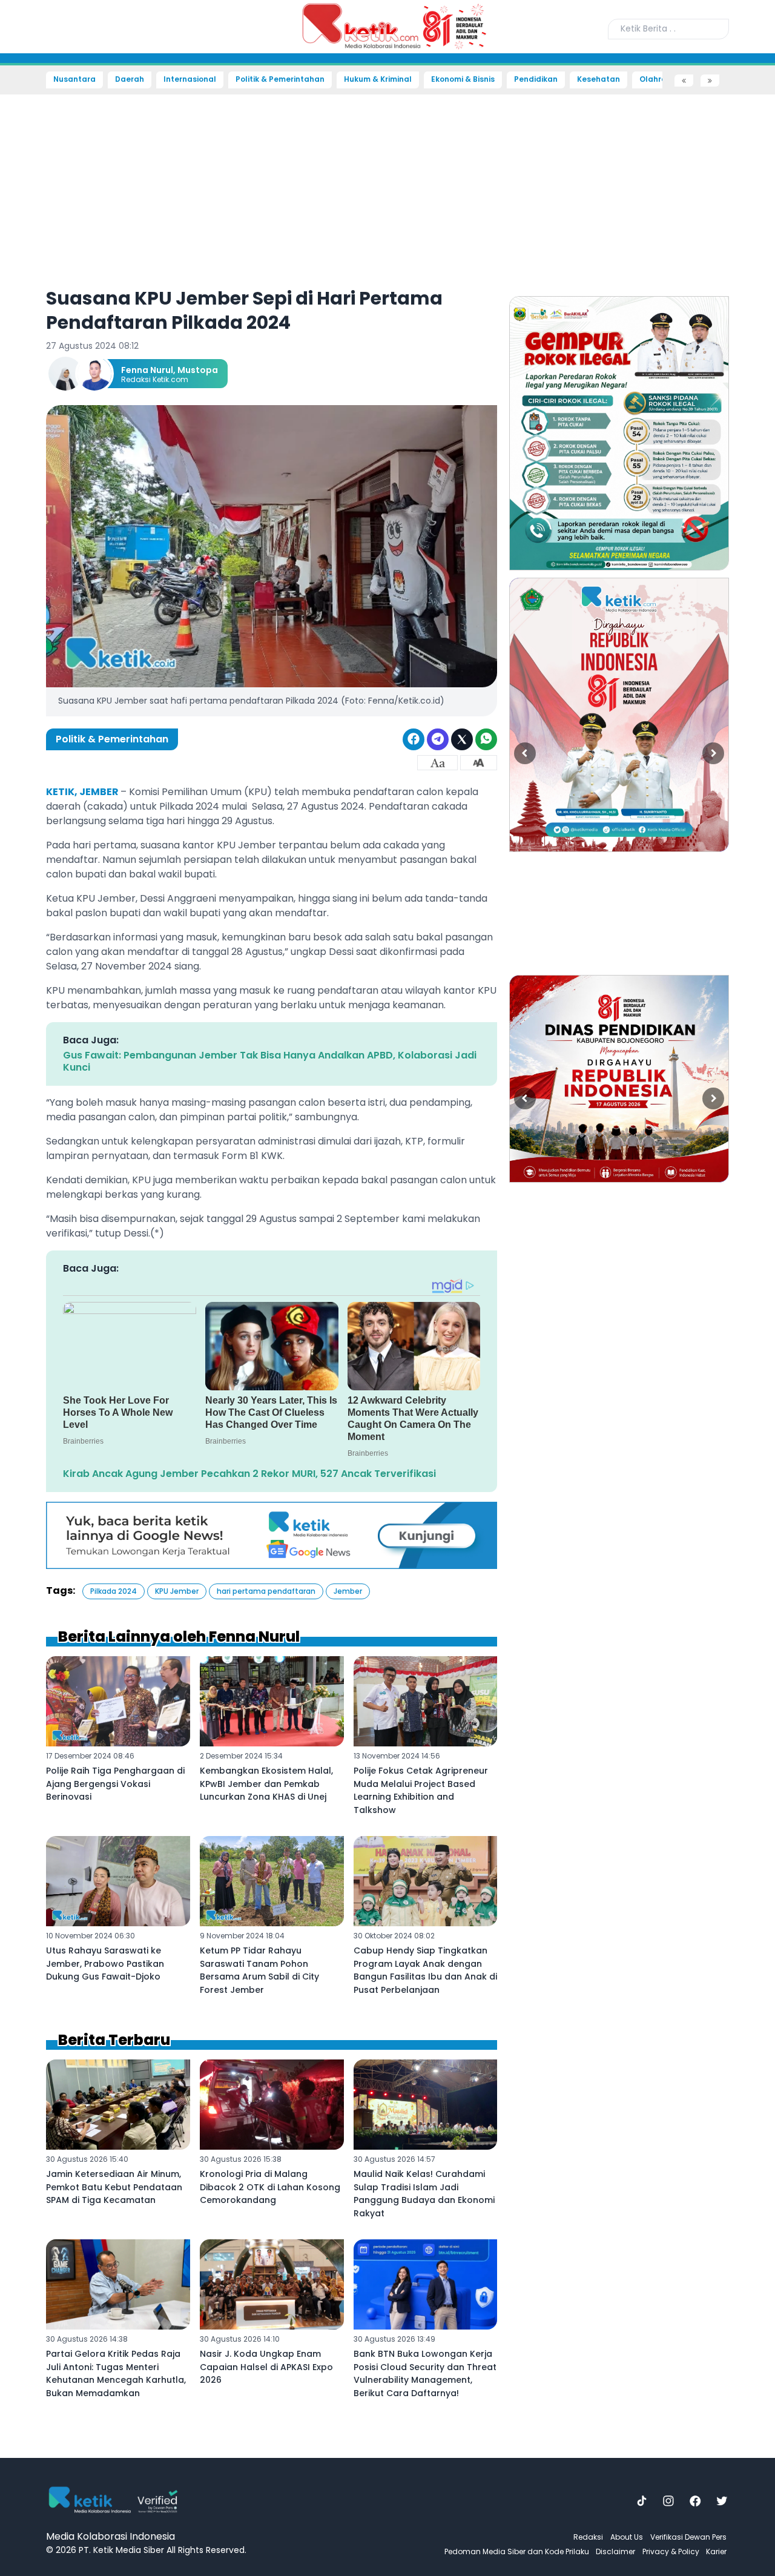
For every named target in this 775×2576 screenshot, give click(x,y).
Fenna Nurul (147, 370)
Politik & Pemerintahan (280, 79)
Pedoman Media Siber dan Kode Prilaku (517, 2551)
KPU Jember (177, 1591)
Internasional (190, 79)
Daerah (130, 79)
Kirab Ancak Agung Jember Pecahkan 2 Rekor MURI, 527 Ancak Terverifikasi (249, 1474)
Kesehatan (599, 79)
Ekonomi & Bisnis (463, 79)
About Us (627, 2537)
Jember (348, 1591)
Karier (716, 2551)
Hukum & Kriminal (378, 79)
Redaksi (588, 2537)
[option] (619, 433)
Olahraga (658, 79)
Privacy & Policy (671, 2551)
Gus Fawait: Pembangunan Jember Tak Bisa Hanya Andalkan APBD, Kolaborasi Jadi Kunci (270, 1061)
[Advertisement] (42, 270)
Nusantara (74, 79)
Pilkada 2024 (114, 1591)
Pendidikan (536, 79)
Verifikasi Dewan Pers (688, 2537)
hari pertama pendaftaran (266, 1591)
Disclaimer (615, 2551)
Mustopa (198, 370)
